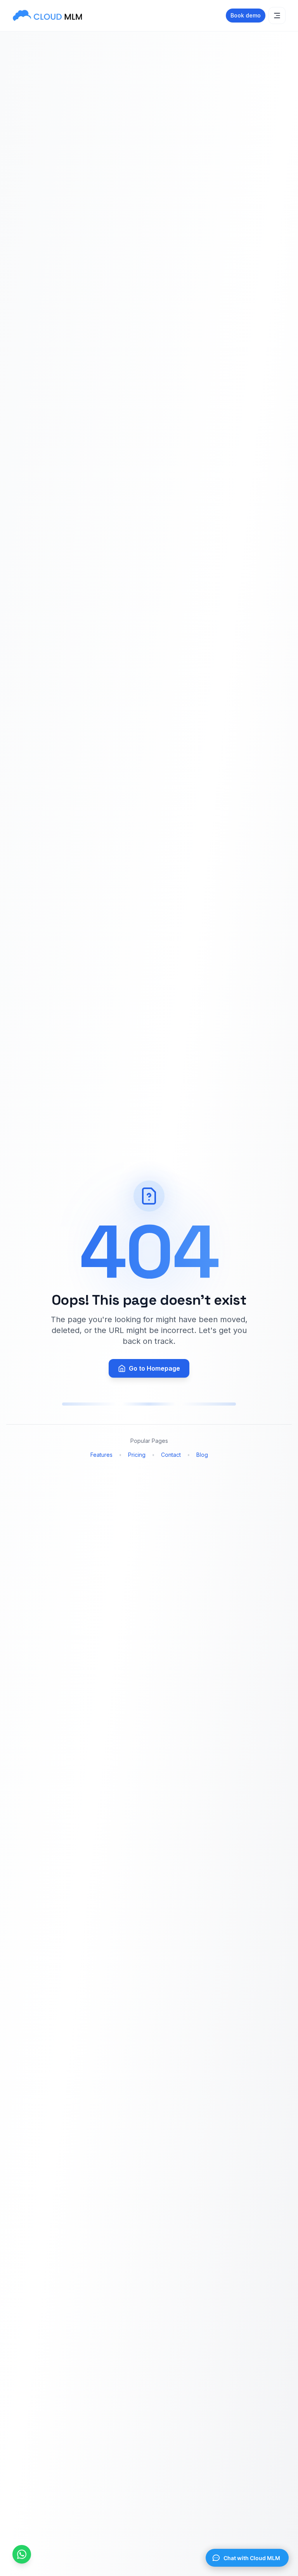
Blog (202, 1455)
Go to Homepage (154, 1368)
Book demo (246, 15)
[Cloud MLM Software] (47, 16)
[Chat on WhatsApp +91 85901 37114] (22, 2554)
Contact (171, 1455)
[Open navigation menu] (277, 16)
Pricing (137, 1455)
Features (101, 1455)
